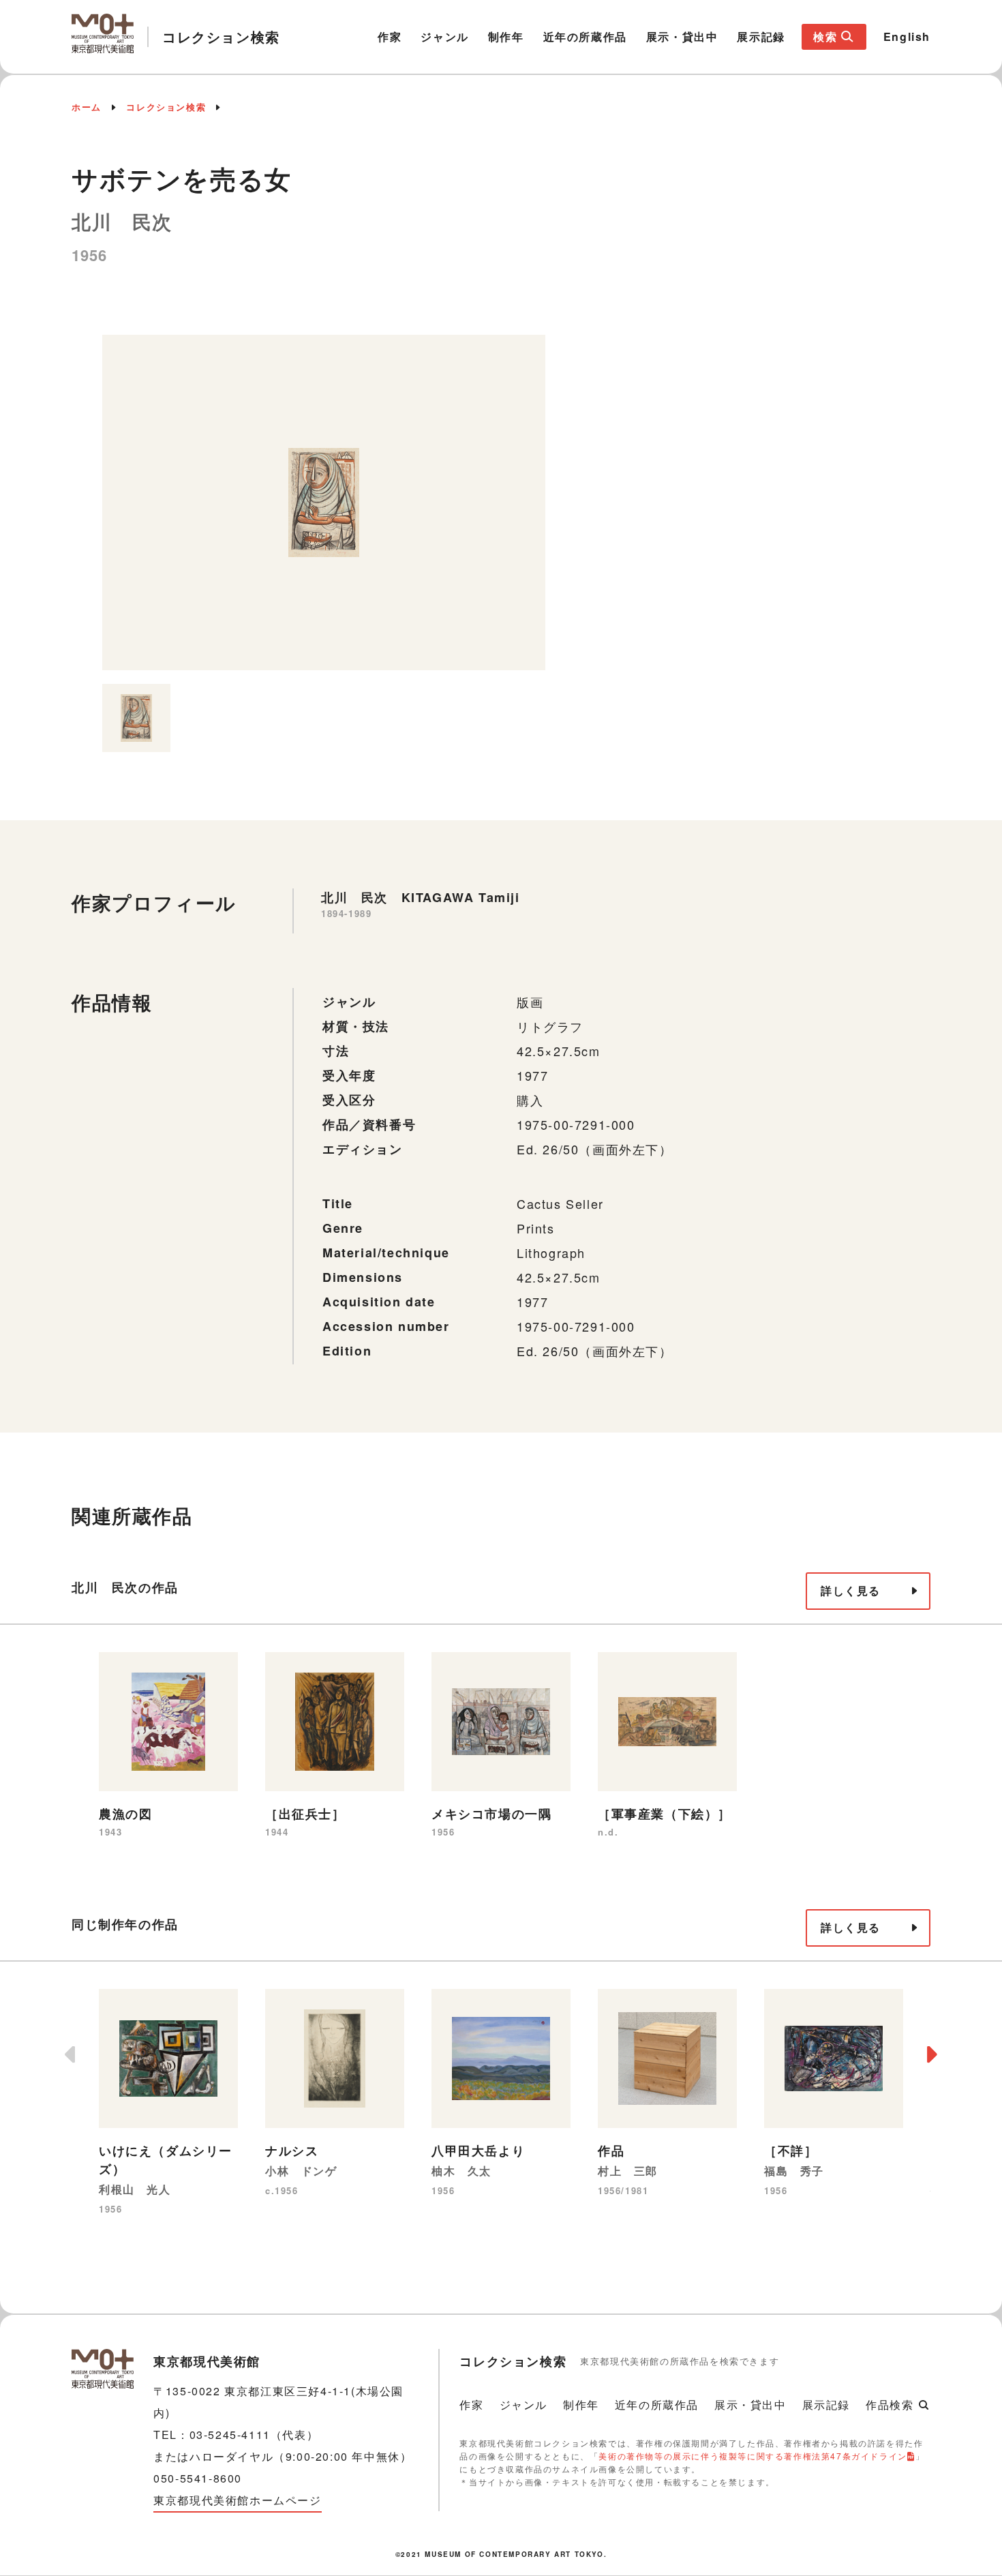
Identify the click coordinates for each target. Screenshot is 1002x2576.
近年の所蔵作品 (585, 36)
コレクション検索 (166, 107)
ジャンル (444, 36)
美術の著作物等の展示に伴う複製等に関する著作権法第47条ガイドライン (753, 2456)
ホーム (87, 107)
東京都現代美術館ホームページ (237, 2500)
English (907, 36)
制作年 (506, 36)
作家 (390, 36)
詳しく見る (851, 1590)
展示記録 (761, 36)
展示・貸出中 (682, 36)
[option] (324, 503)
